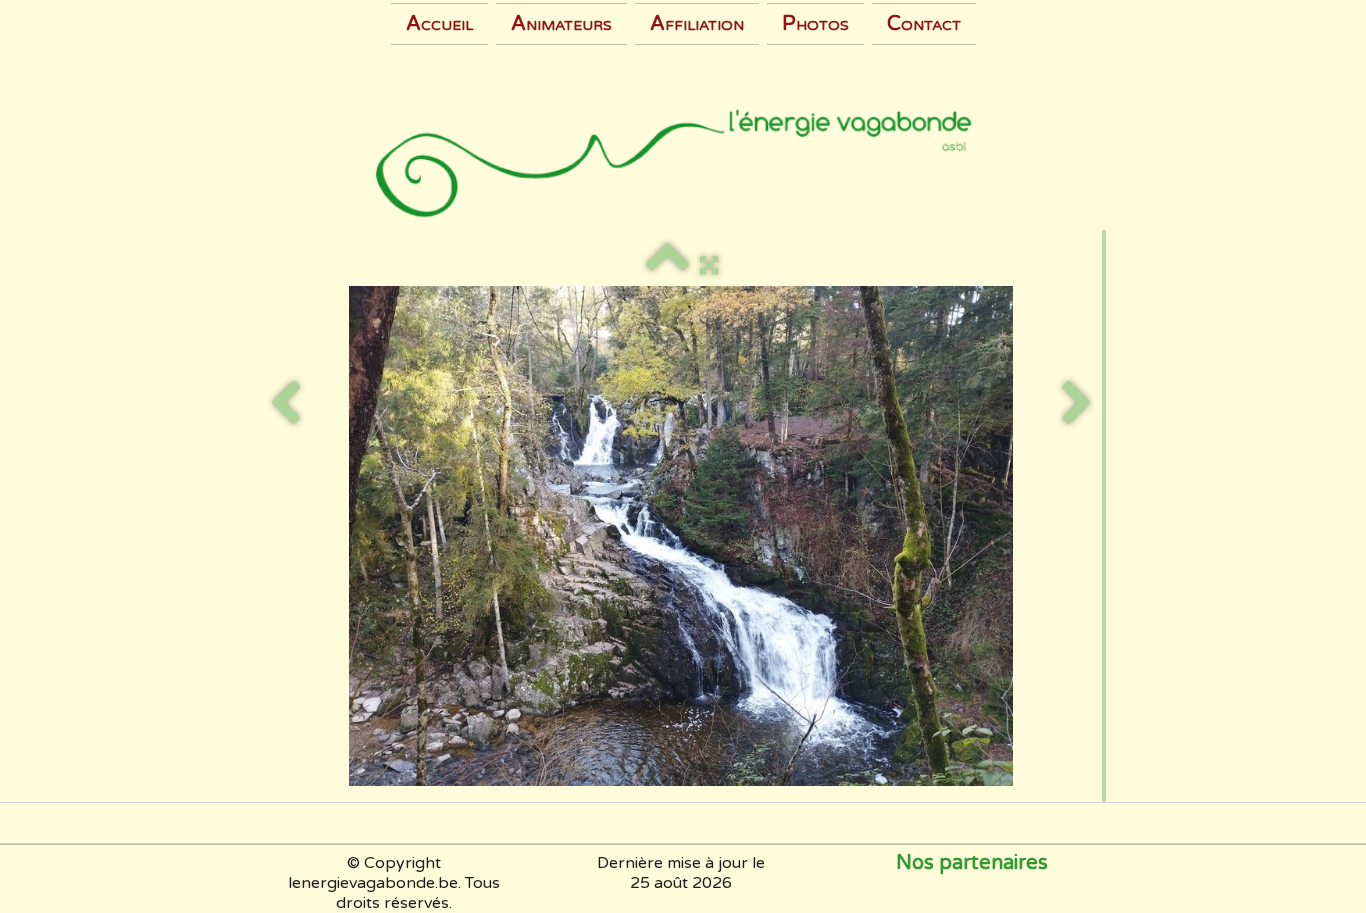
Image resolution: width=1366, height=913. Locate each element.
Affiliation (697, 24)
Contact (924, 24)
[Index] (668, 266)
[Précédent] (285, 404)
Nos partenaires (972, 863)
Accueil (439, 24)
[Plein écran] (709, 266)
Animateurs (561, 24)
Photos (815, 24)
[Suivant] (1077, 404)
